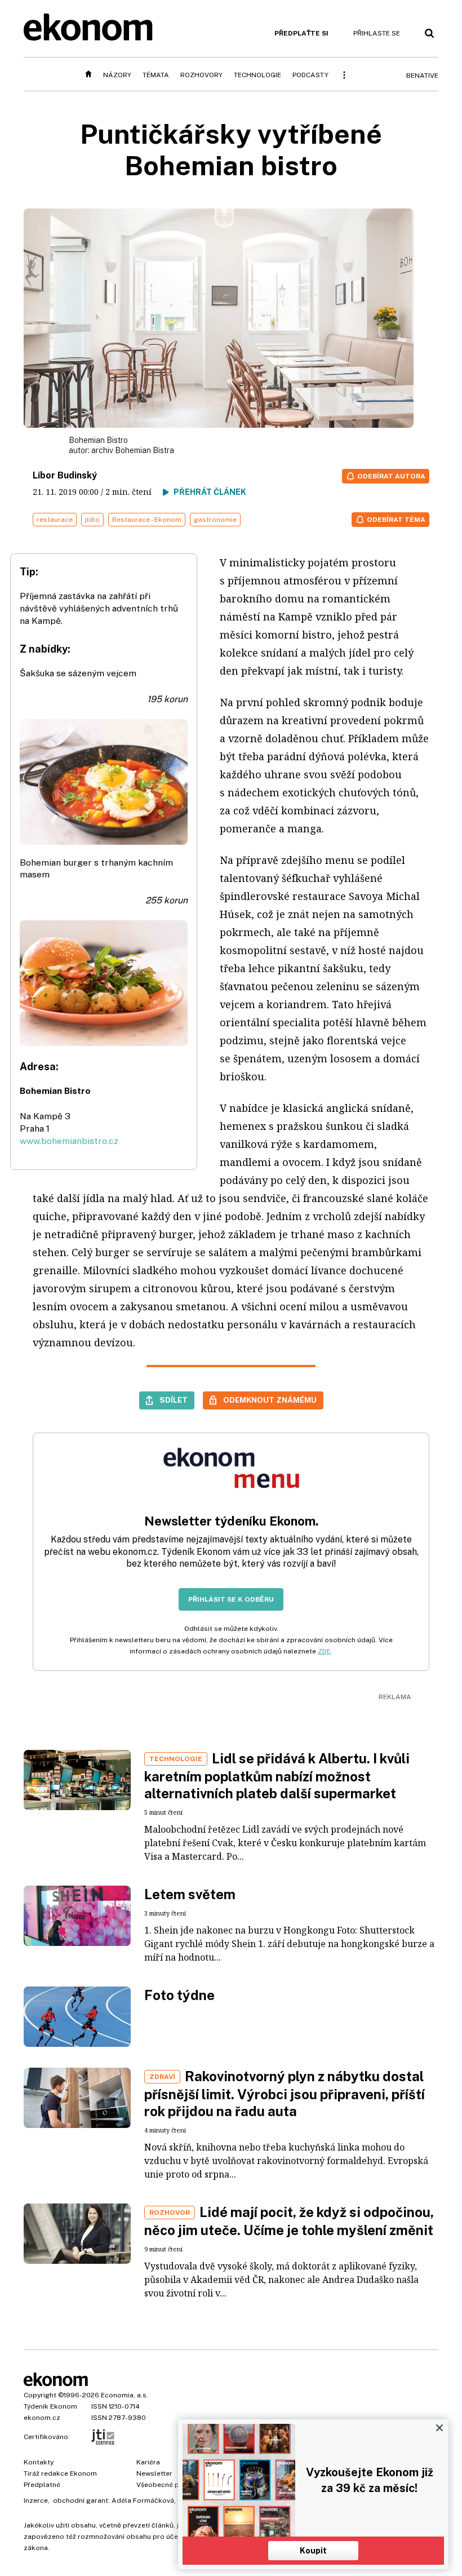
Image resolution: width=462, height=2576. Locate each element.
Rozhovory (201, 75)
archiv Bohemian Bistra (133, 450)
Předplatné (42, 2485)
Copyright (40, 2395)
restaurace (55, 520)
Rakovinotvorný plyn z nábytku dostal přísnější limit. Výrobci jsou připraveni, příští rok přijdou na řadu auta (285, 2094)
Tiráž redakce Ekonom (60, 2473)
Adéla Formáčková (143, 2500)
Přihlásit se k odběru (231, 1599)
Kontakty (39, 2462)
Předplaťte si (301, 33)
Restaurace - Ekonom (147, 520)
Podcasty (310, 75)
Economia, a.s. (125, 2395)
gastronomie (215, 520)
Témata (156, 75)
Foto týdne (179, 1995)
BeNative (422, 76)
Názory (117, 75)
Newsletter (154, 2473)
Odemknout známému (270, 1400)
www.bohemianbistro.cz (69, 1141)
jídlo (92, 520)
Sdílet (174, 1400)
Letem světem (190, 1894)
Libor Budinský (65, 475)
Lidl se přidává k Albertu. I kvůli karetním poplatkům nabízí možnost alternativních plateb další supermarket (277, 1776)
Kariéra (148, 2462)
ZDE (324, 1651)
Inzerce (36, 2500)
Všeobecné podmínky (172, 2485)
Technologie (257, 75)
